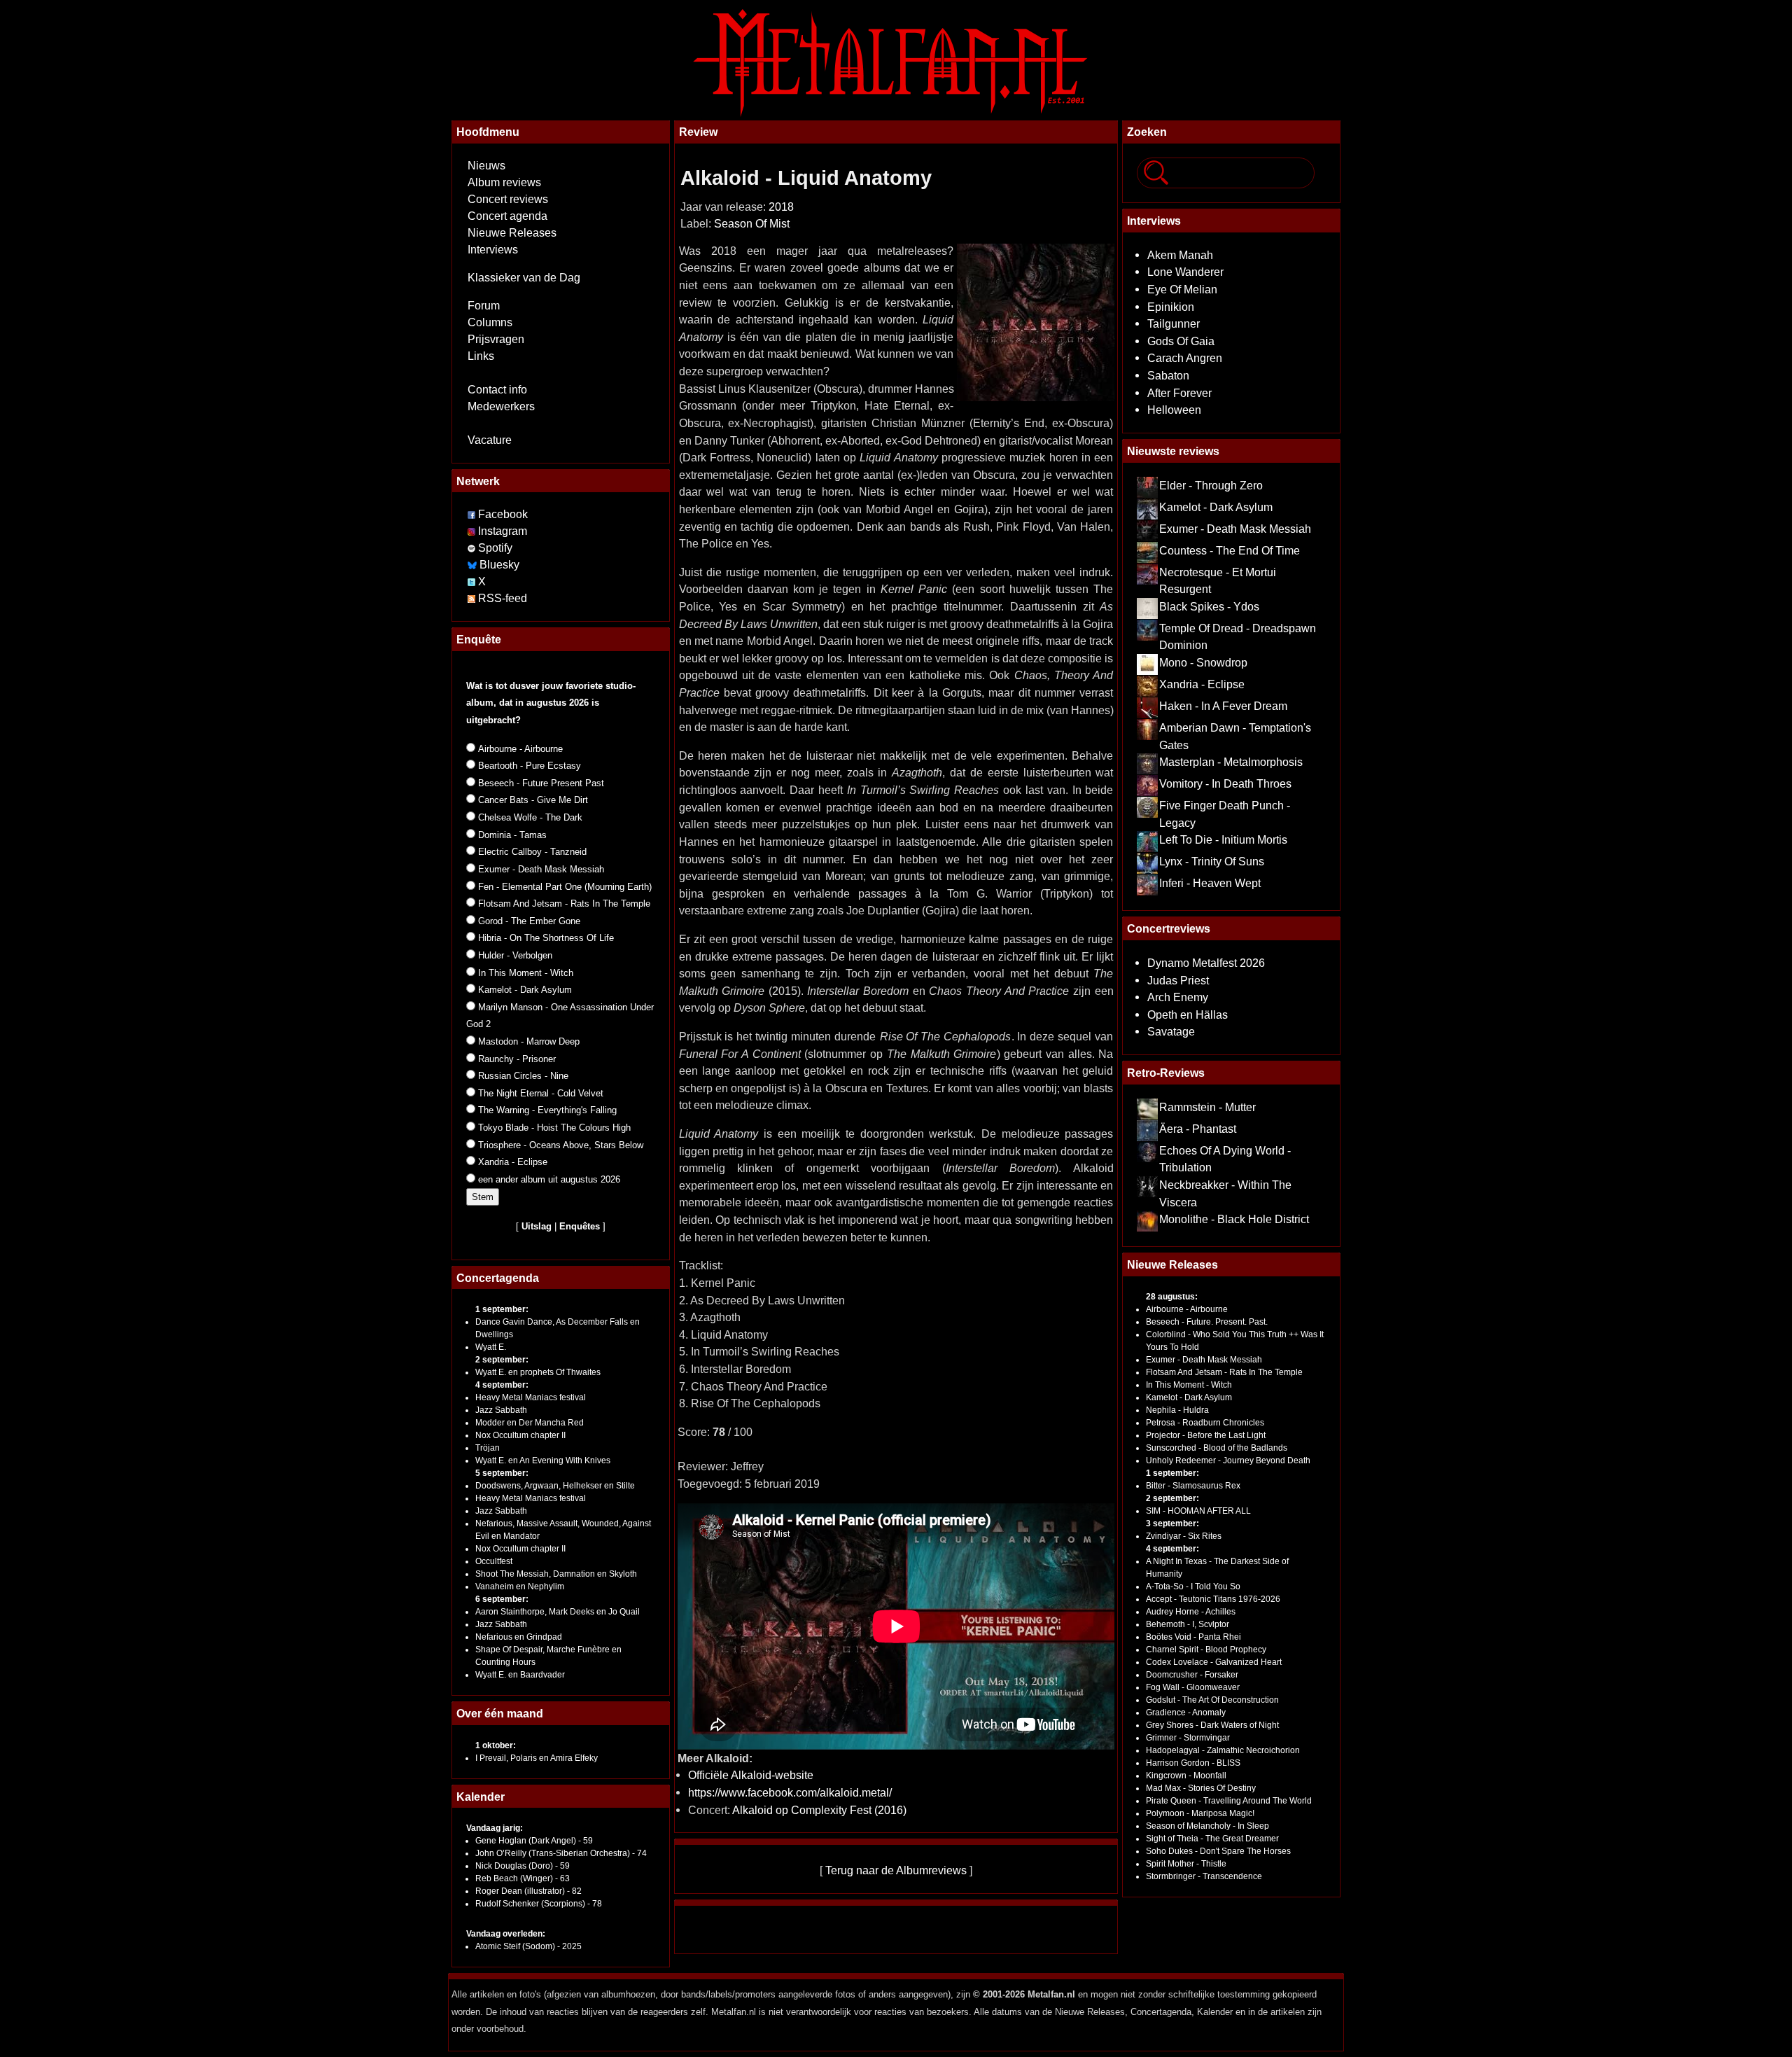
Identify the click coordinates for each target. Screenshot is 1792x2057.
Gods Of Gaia (1181, 341)
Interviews (493, 250)
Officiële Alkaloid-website (751, 1775)
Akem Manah (1180, 255)
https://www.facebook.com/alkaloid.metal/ (790, 1792)
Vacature (490, 440)
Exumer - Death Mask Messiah (1235, 529)
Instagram (503, 531)
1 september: (502, 1309)
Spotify (495, 548)
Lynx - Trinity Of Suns (1212, 861)
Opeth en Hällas (1188, 1014)
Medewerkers (501, 406)
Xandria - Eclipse (1202, 684)
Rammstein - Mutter (1207, 1107)
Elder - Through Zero (1211, 485)
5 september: (502, 1473)
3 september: (1172, 1523)
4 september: (502, 1385)
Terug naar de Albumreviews (896, 1870)
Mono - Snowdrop (1203, 662)
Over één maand (500, 1713)
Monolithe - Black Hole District (1234, 1219)
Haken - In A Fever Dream (1223, 706)
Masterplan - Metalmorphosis (1231, 762)
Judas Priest (1178, 980)
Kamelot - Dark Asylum (1216, 507)
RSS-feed (503, 598)
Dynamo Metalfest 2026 (1206, 963)
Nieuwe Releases (512, 233)
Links (481, 356)
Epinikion (1171, 307)
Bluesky (499, 565)
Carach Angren (1185, 358)
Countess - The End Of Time (1230, 550)
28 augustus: (1172, 1297)
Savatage (1171, 1031)
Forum (484, 306)
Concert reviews (508, 199)
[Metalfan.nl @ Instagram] (473, 531)
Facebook (503, 514)
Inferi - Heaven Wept (1210, 883)
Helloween (1174, 410)
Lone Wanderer (1185, 272)
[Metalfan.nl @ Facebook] (471, 514)
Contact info (497, 390)
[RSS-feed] (471, 598)
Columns (490, 322)
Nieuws (486, 166)
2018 (781, 207)
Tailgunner (1174, 323)
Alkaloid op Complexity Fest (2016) (819, 1810)
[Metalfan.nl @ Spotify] (473, 548)
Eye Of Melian (1182, 289)
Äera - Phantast (1198, 1129)
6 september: (502, 1599)
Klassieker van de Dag (524, 278)
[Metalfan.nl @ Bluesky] (474, 565)
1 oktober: (496, 1745)
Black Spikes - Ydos (1209, 606)
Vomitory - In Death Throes (1225, 783)
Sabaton (1168, 375)
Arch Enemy (1178, 997)
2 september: (502, 1360)
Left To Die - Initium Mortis (1223, 839)
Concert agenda (507, 216)
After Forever (1179, 393)
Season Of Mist (752, 224)
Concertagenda (498, 1278)
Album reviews (504, 182)
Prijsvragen (496, 339)
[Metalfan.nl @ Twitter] (473, 581)
